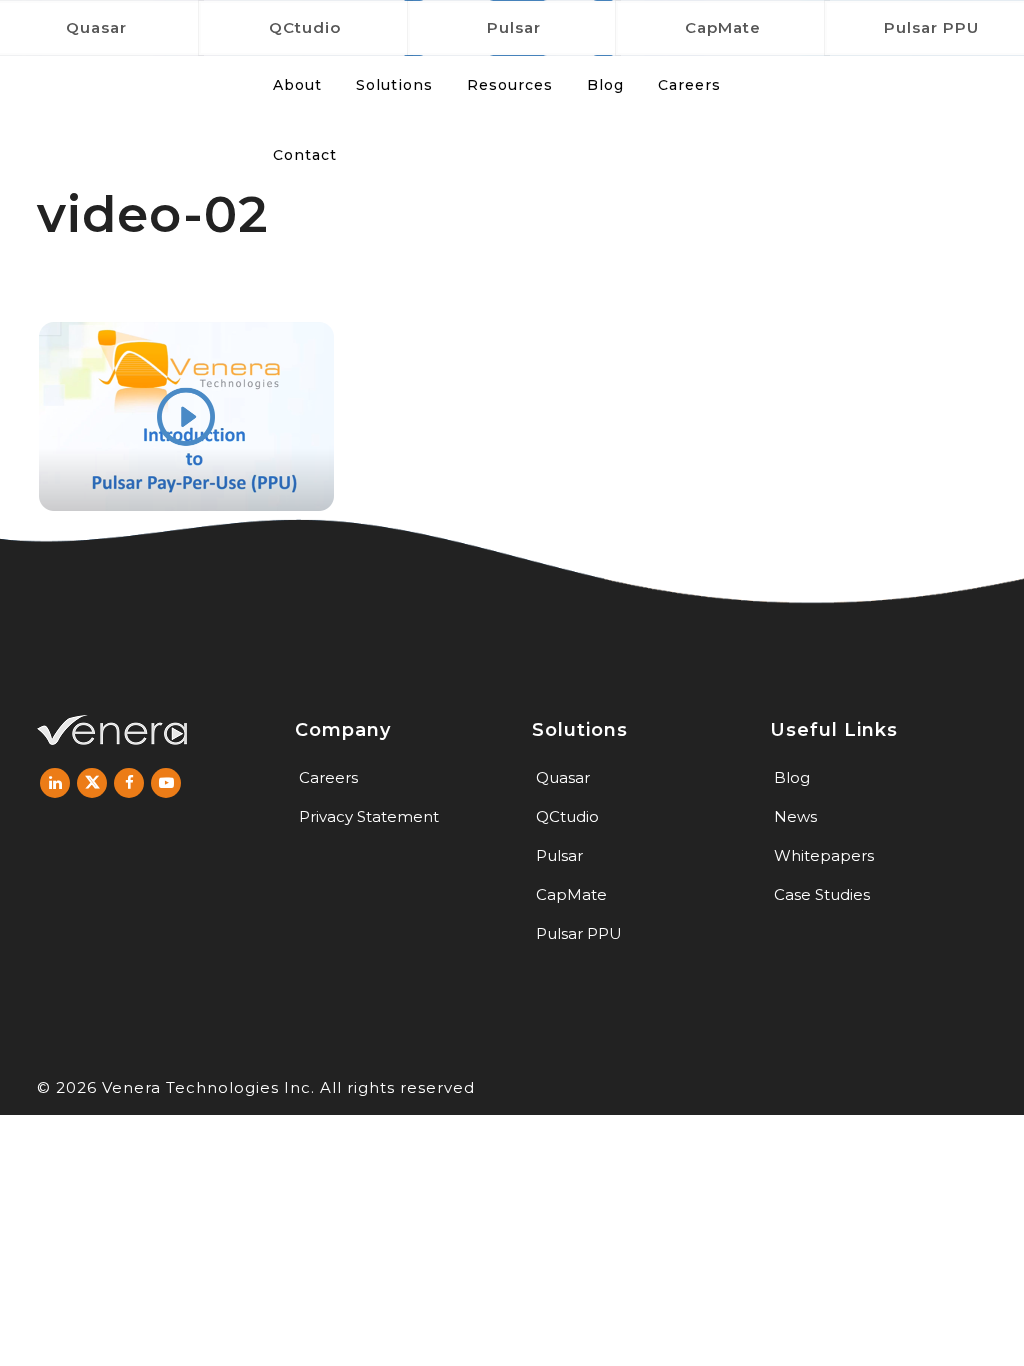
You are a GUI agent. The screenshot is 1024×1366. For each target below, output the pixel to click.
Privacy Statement (369, 816)
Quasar (563, 777)
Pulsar (514, 27)
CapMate (723, 27)
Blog (792, 777)
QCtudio (305, 27)
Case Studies (822, 894)
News (795, 816)
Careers (328, 777)
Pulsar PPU (579, 933)
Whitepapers (824, 855)
